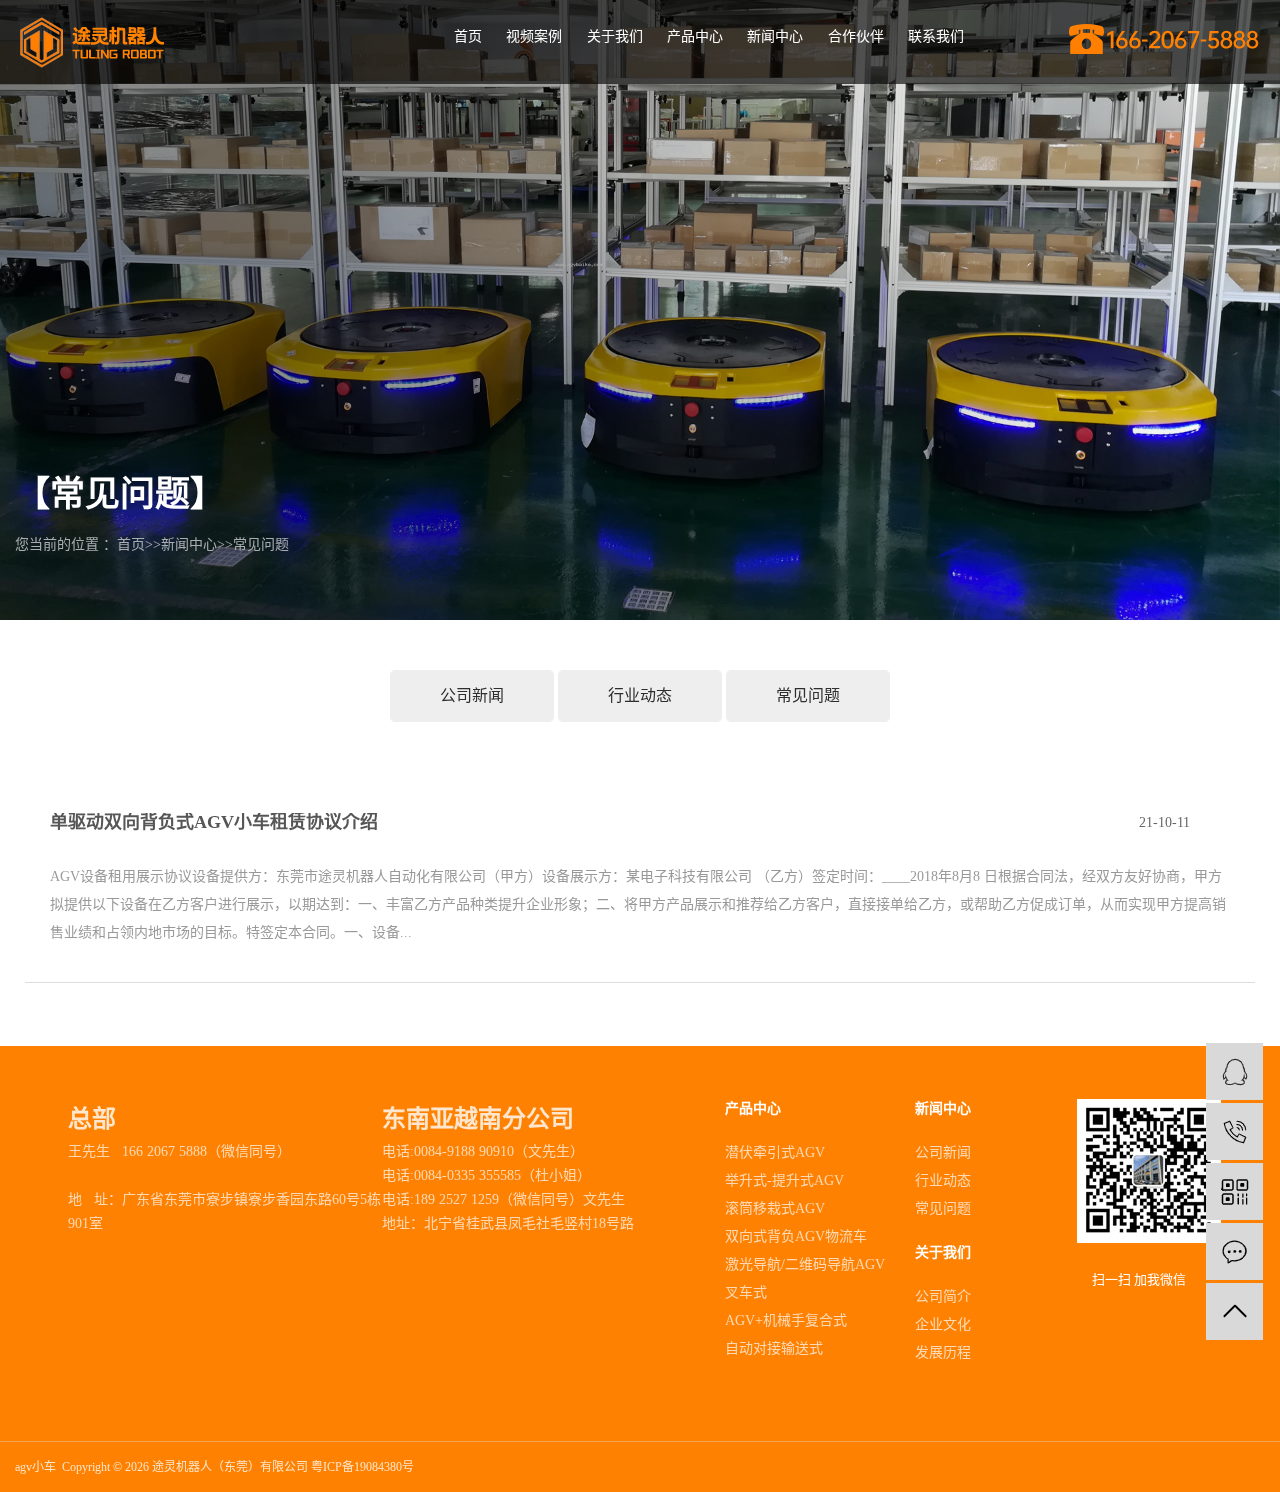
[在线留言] (1234, 1251)
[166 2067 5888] (1234, 1131)
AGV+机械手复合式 (786, 1320)
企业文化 (943, 1324)
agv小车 (35, 1467)
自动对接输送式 (774, 1348)
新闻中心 (775, 36)
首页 (468, 36)
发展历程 (943, 1352)
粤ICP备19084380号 (362, 1467)
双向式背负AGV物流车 (796, 1236)
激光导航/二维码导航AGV (805, 1264)
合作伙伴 (856, 36)
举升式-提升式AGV (784, 1180)
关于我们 (615, 36)
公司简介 (943, 1296)
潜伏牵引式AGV (775, 1152)
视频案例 (534, 36)
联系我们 (936, 36)
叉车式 (746, 1292)
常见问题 (261, 544)
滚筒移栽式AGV (775, 1208)
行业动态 (640, 695)
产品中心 (695, 36)
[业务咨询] (1234, 1071)
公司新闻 (472, 695)
